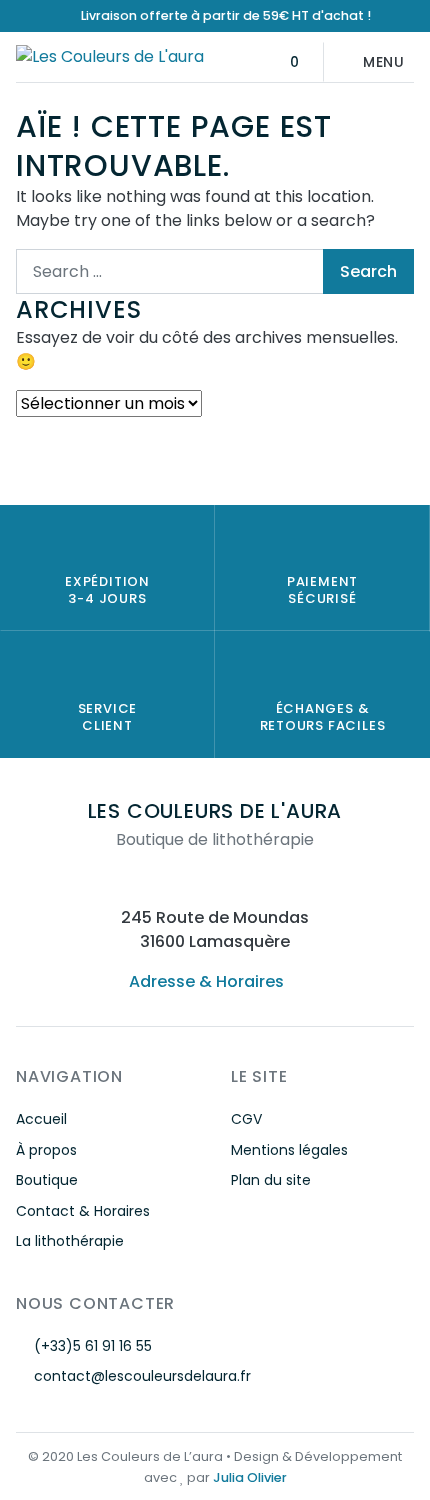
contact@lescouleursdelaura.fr (142, 1376)
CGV (246, 1119)
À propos (46, 1150)
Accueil (41, 1119)
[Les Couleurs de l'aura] (110, 56)
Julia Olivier (250, 1477)
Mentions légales (289, 1150)
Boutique (47, 1180)
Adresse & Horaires (206, 981)
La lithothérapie (70, 1241)
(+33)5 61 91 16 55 (93, 1346)
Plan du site (271, 1180)
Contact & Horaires (83, 1211)
